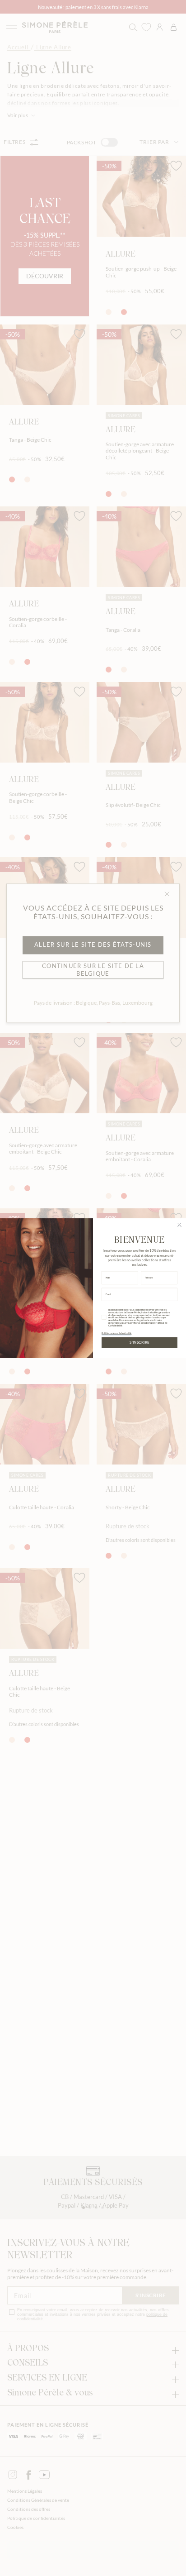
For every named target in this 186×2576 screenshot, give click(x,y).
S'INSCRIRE (139, 1342)
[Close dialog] (179, 1225)
